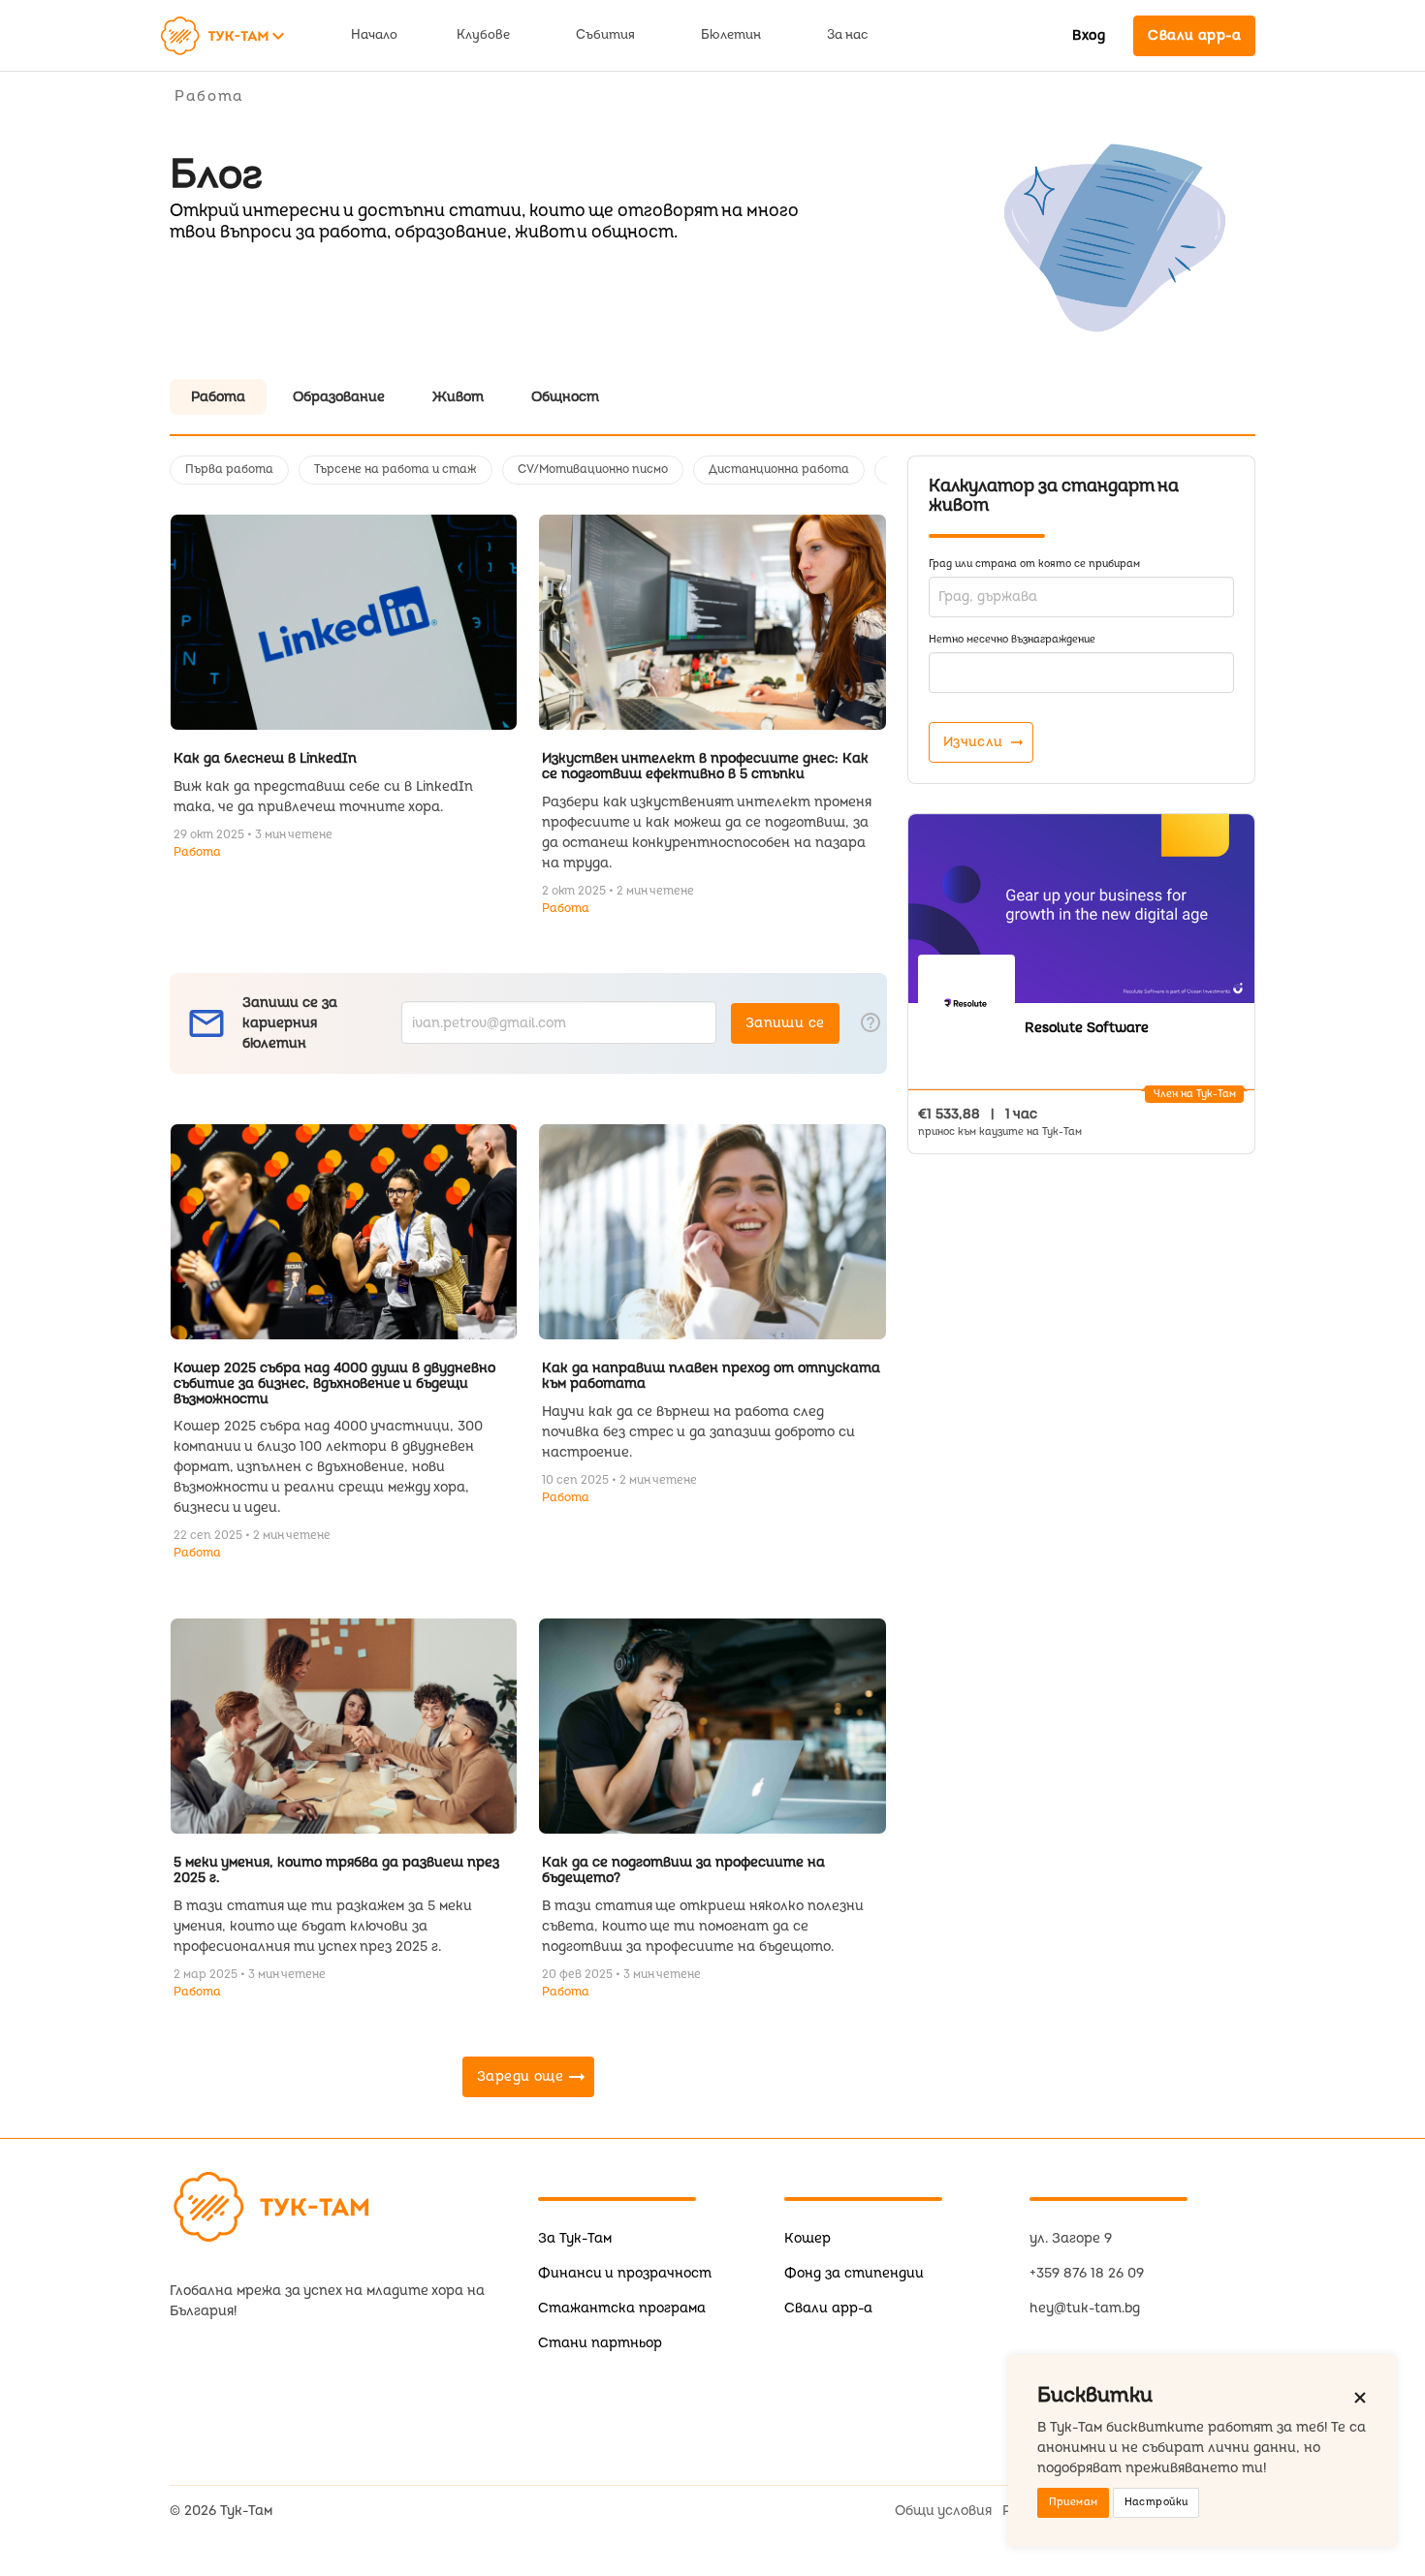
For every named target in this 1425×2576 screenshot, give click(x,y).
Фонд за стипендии (854, 2273)
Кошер (807, 2238)
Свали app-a (828, 2308)
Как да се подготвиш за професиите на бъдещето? (683, 1870)
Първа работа (229, 470)
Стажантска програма (622, 2308)
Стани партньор (600, 2343)
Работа (197, 852)
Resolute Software (1087, 1028)
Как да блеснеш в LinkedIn (265, 758)
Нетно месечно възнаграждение (1012, 639)
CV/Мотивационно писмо (593, 470)
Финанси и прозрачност (625, 2273)
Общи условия (943, 2511)
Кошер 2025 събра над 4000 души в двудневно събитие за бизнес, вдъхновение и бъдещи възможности (334, 1383)
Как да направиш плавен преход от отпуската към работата (711, 1376)
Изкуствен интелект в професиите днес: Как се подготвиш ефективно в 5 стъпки (705, 766)
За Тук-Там (575, 2238)
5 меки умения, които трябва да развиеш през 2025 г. (336, 1870)
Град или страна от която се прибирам (1034, 564)
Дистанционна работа (779, 470)
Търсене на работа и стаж (396, 470)
